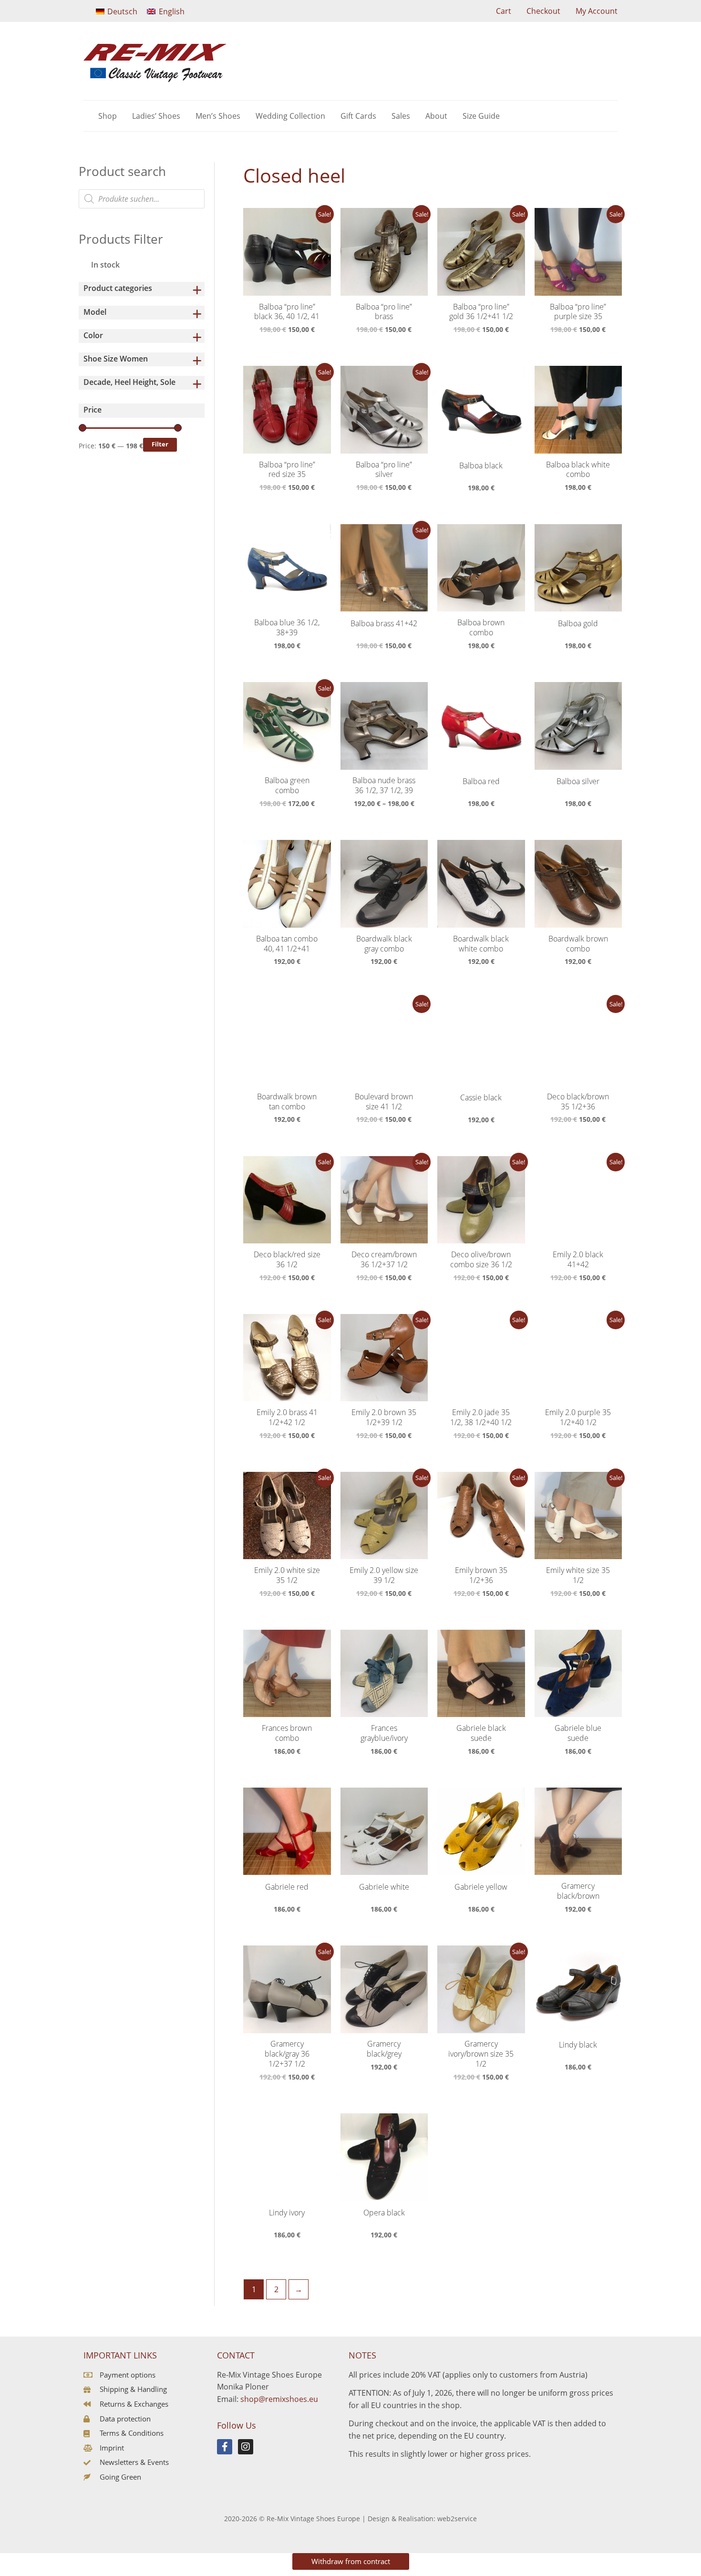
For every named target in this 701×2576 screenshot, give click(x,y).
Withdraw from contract (351, 2561)
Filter (160, 444)
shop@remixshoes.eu (279, 2399)
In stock (105, 265)
